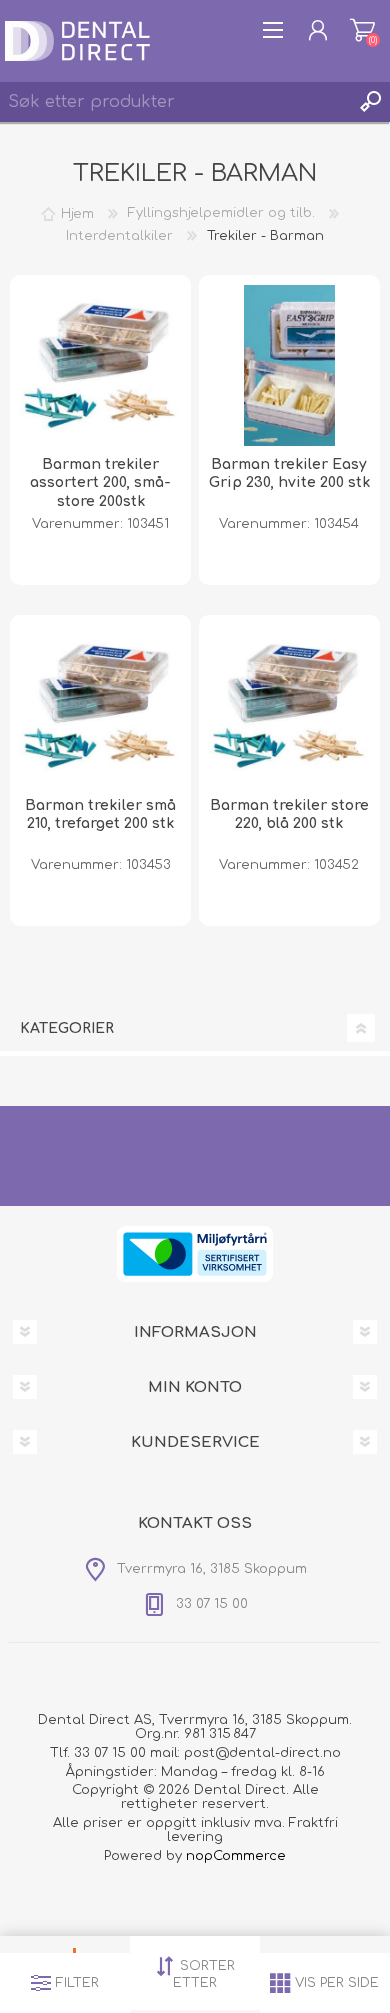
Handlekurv (362, 30)
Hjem (77, 213)
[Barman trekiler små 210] (101, 706)
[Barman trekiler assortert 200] (101, 366)
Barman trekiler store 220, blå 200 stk (289, 814)
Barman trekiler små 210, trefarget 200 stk (100, 814)
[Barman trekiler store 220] (290, 706)
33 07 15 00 (110, 1753)
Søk (370, 102)
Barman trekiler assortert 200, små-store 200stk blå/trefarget (100, 492)
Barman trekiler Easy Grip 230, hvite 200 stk (289, 473)
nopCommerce (236, 1856)
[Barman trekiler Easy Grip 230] (290, 366)
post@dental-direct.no (262, 1753)
